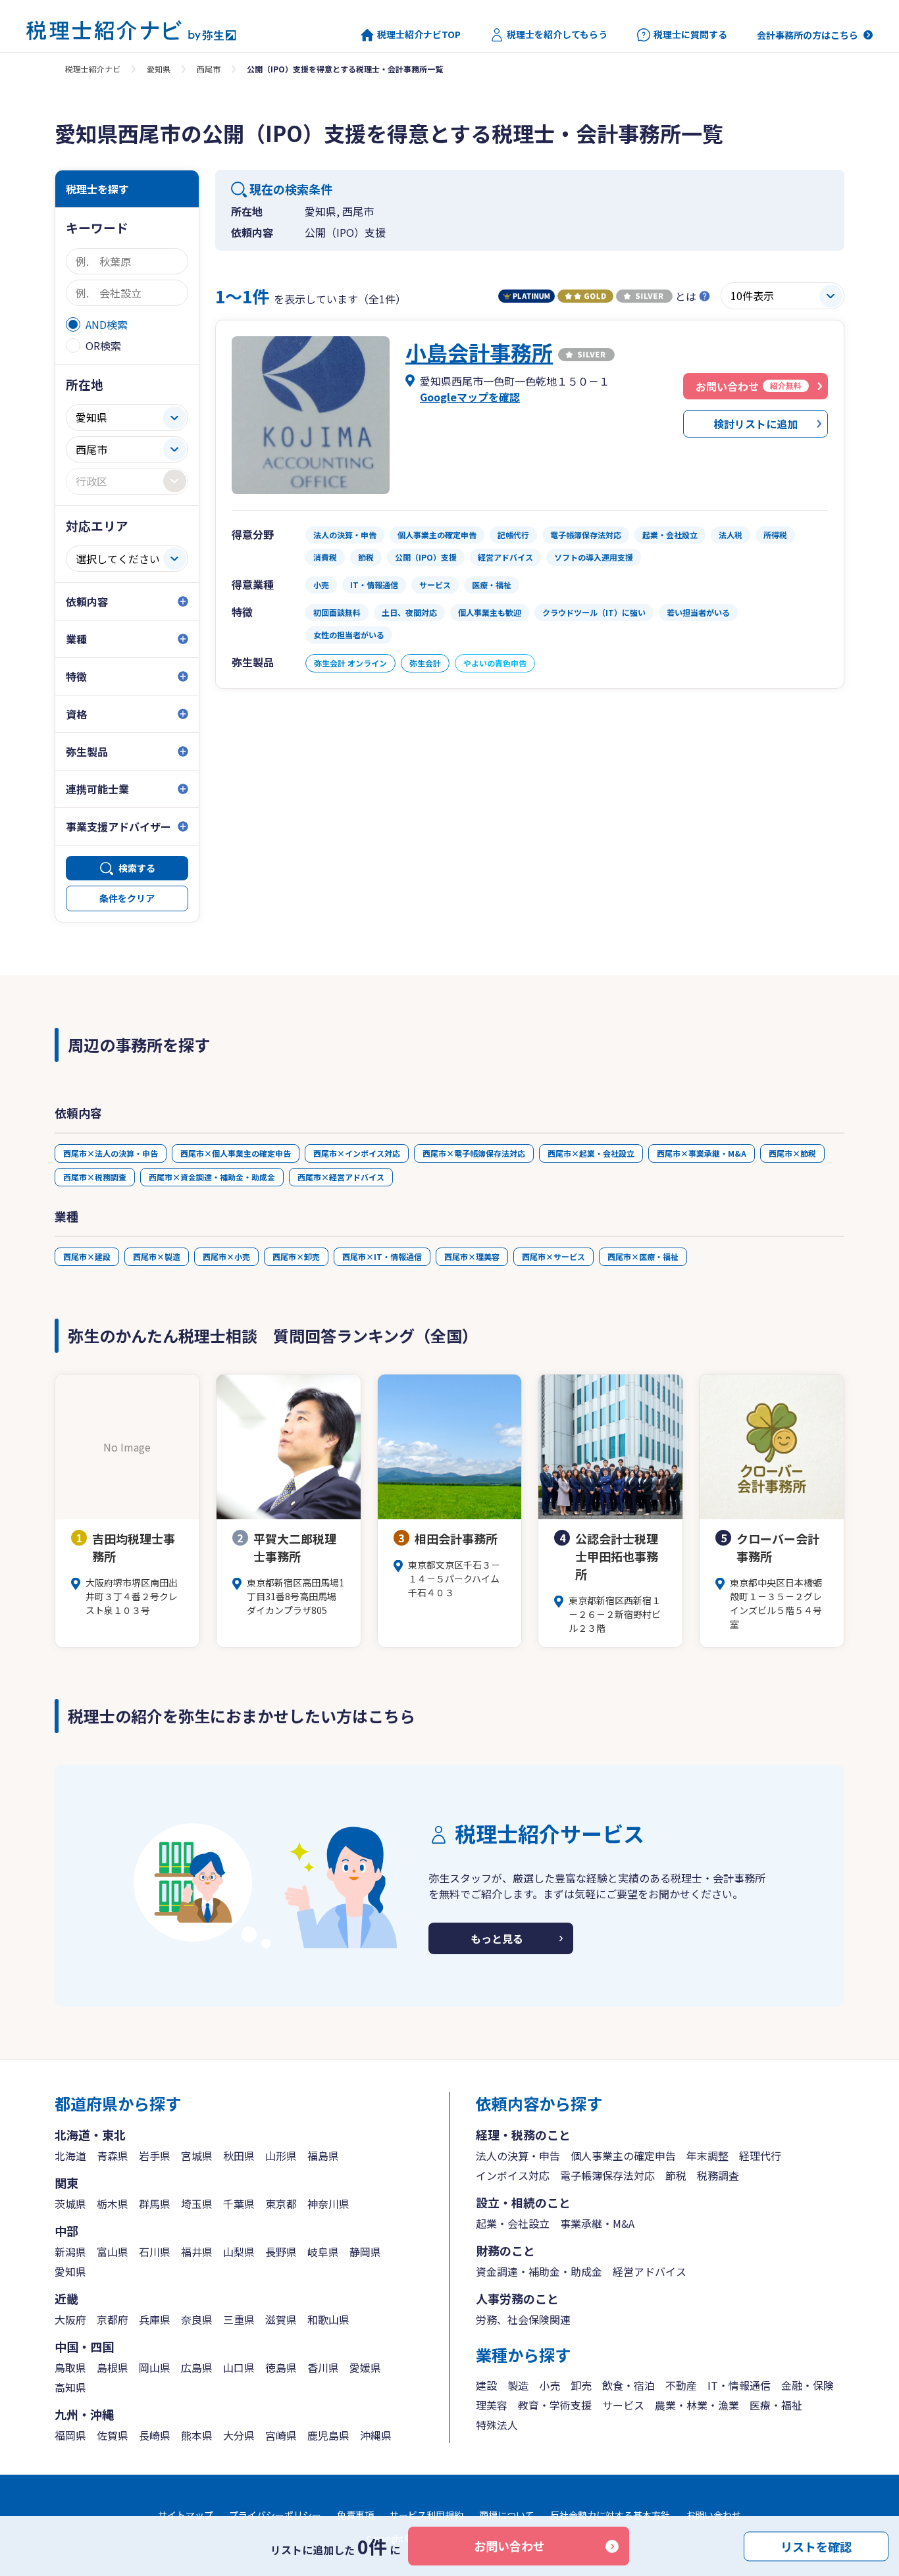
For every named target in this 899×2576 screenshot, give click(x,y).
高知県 (70, 2387)
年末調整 (707, 2156)
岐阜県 (323, 2252)
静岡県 (365, 2252)
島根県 (113, 2367)
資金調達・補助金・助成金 (539, 2271)
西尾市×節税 (792, 1153)
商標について (507, 2515)
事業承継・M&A (597, 2223)
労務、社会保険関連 (523, 2319)
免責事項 (355, 2515)
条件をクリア (127, 898)
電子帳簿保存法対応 (607, 2175)
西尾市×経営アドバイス (341, 1177)
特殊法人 (497, 2425)
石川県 (155, 2252)
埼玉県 (197, 2204)
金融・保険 (808, 2385)
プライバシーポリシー (275, 2515)
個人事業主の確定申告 (623, 2156)
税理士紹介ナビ (93, 69)
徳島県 (281, 2367)
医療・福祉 (776, 2405)
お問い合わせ (509, 2546)
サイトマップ (186, 2515)
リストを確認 (816, 2546)
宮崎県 (281, 2435)
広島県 (197, 2367)
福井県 (197, 2252)
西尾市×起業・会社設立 (591, 1153)
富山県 (113, 2252)
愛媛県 (365, 2367)
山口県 (239, 2367)
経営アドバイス (650, 2271)
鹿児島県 (328, 2435)
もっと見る (497, 1938)
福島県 (323, 2156)
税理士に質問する (690, 35)
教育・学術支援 (555, 2405)
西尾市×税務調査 (95, 1177)
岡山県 (155, 2367)
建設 (486, 2385)
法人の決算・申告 (518, 2156)
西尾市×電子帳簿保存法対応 (474, 1153)
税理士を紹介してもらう (557, 35)
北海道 (70, 2156)
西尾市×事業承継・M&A (702, 1153)
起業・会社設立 (513, 2223)
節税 (676, 2175)
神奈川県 (328, 2204)
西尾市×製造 (157, 1256)
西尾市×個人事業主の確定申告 (236, 1153)
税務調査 (718, 2175)
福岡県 (70, 2435)
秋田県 (239, 2156)
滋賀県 (281, 2319)
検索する (137, 868)
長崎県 (155, 2435)
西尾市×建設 (87, 1256)
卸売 (581, 2385)
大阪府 (70, 2319)
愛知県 (159, 69)
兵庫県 (155, 2319)
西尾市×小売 (226, 1256)
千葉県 (239, 2204)
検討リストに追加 (756, 424)
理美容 (492, 2405)
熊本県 (197, 2435)
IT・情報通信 (739, 2385)
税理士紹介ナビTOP (419, 35)
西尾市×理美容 (472, 1256)
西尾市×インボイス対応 (357, 1153)
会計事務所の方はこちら (808, 35)
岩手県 (155, 2156)
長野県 (281, 2252)
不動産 (681, 2385)
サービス (623, 2405)
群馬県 (155, 2204)
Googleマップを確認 (470, 397)
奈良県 (197, 2319)
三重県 (239, 2319)
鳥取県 (70, 2367)
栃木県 (113, 2204)
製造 (518, 2385)
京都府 (113, 2319)
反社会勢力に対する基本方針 (610, 2515)
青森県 (113, 2156)
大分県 (239, 2435)
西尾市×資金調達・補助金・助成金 (212, 1177)
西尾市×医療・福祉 (643, 1256)
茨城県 (70, 2204)
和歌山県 (328, 2319)
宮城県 (197, 2156)
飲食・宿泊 (629, 2385)
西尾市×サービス (553, 1256)
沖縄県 (376, 2435)
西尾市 (209, 69)
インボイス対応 (513, 2175)
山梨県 (239, 2252)
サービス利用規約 (426, 2515)
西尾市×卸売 (296, 1256)
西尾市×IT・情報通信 (382, 1256)
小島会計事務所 (479, 352)
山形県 (281, 2156)
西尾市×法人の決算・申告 (111, 1153)
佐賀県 (113, 2435)
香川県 (323, 2367)
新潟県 (70, 2252)
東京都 (281, 2204)
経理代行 (760, 2156)
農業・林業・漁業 (697, 2405)
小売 (550, 2385)
